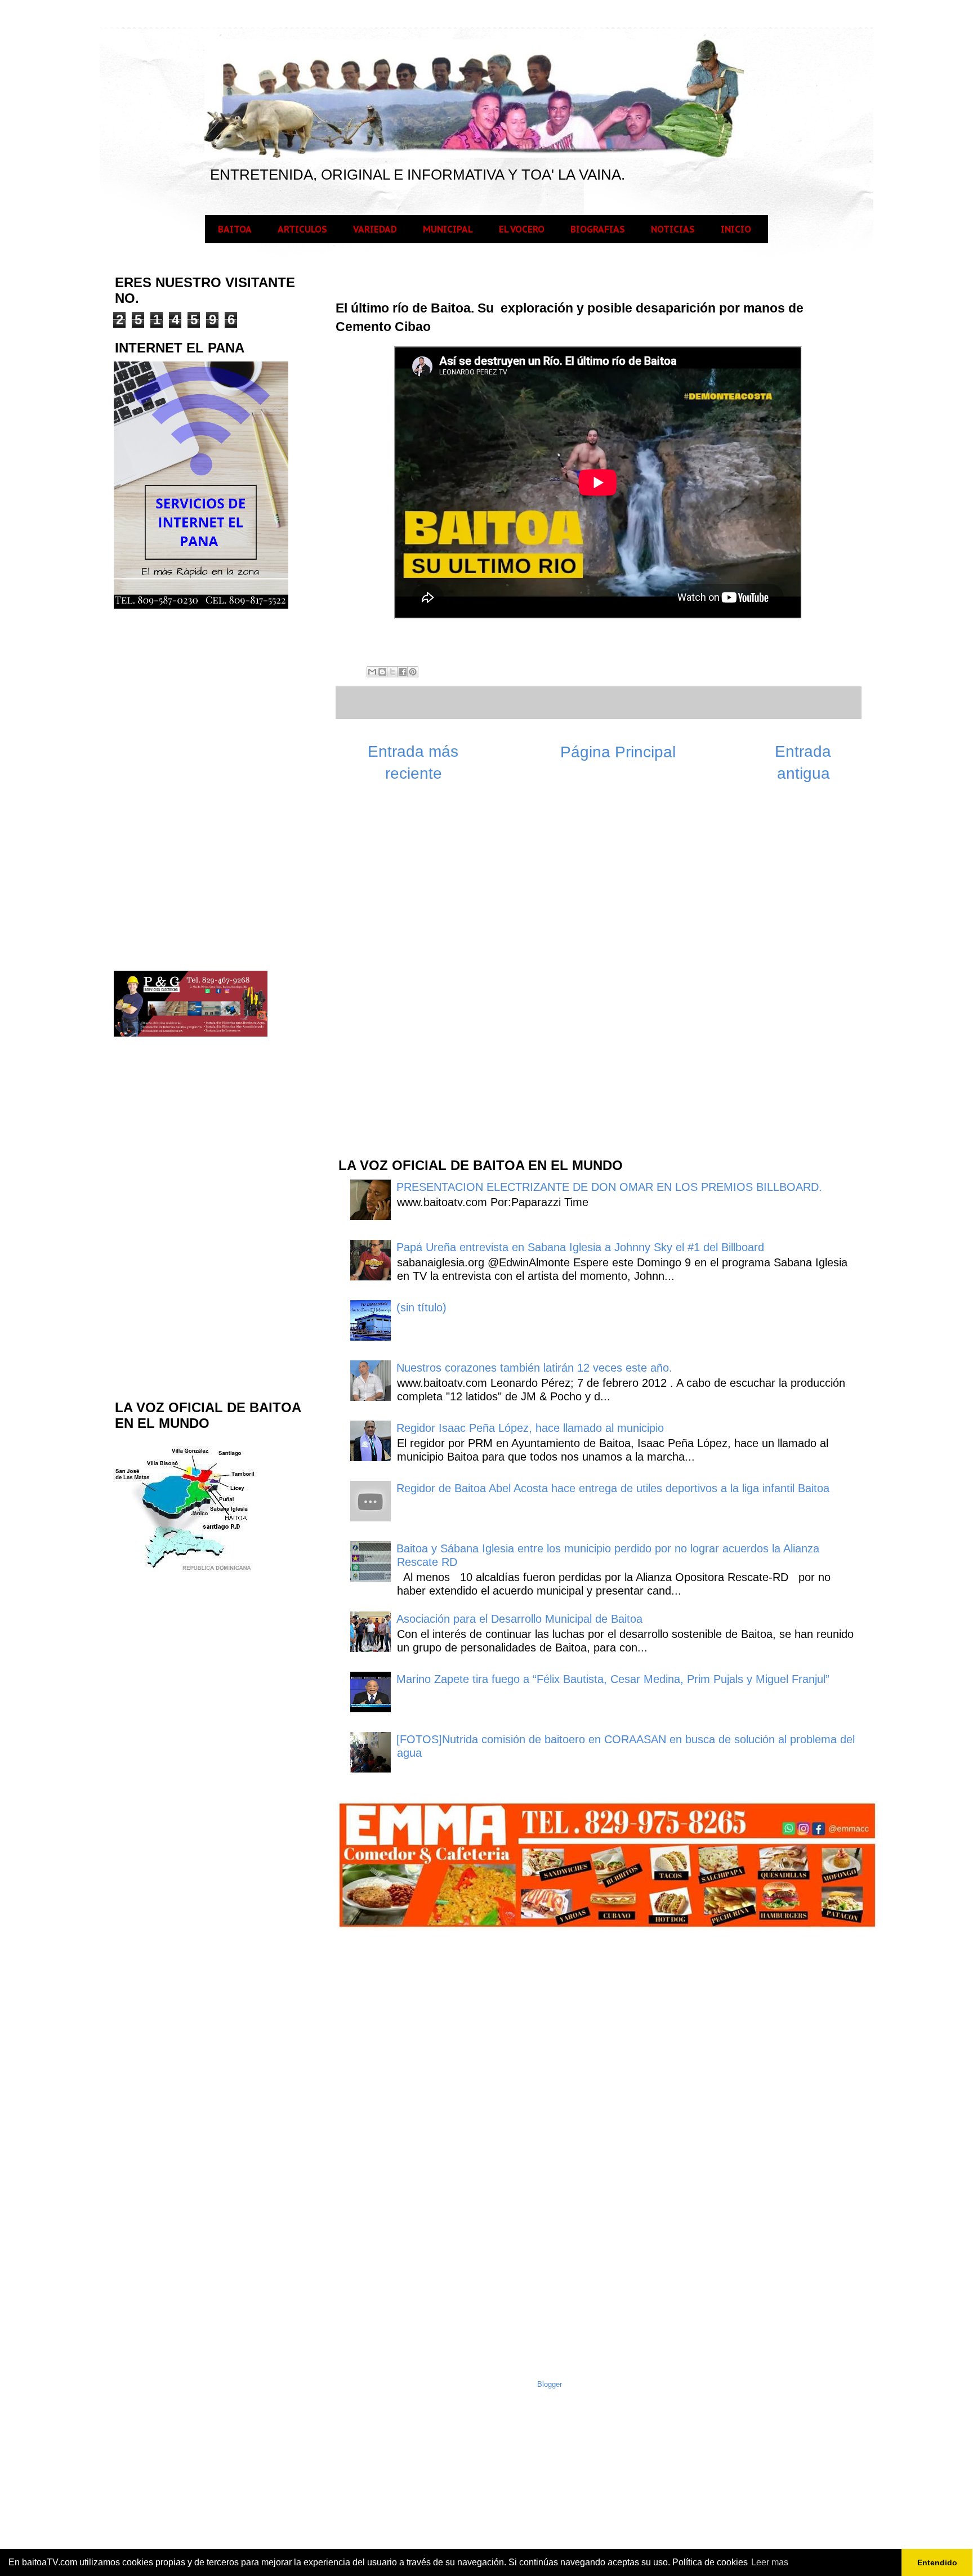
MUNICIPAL (448, 229)
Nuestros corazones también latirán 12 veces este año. (534, 1368)
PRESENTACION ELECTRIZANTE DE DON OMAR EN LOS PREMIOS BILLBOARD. (609, 1187)
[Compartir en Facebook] (403, 672)
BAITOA (235, 229)
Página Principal (618, 752)
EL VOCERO (522, 229)
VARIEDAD (375, 229)
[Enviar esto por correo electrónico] (372, 672)
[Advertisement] (421, 968)
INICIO (736, 229)
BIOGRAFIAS (598, 229)
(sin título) (421, 1307)
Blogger (550, 2384)
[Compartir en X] (392, 672)
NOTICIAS (673, 229)
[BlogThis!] (382, 672)
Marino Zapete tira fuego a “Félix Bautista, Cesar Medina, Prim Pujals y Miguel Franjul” (613, 1679)
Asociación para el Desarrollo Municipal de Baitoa (519, 1619)
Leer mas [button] (770, 2562)
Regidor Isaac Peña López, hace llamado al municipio (530, 1428)
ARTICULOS (302, 229)
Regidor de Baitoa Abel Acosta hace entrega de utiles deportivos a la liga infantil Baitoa (613, 1488)
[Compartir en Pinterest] (413, 672)
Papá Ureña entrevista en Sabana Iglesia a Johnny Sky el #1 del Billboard (580, 1247)
